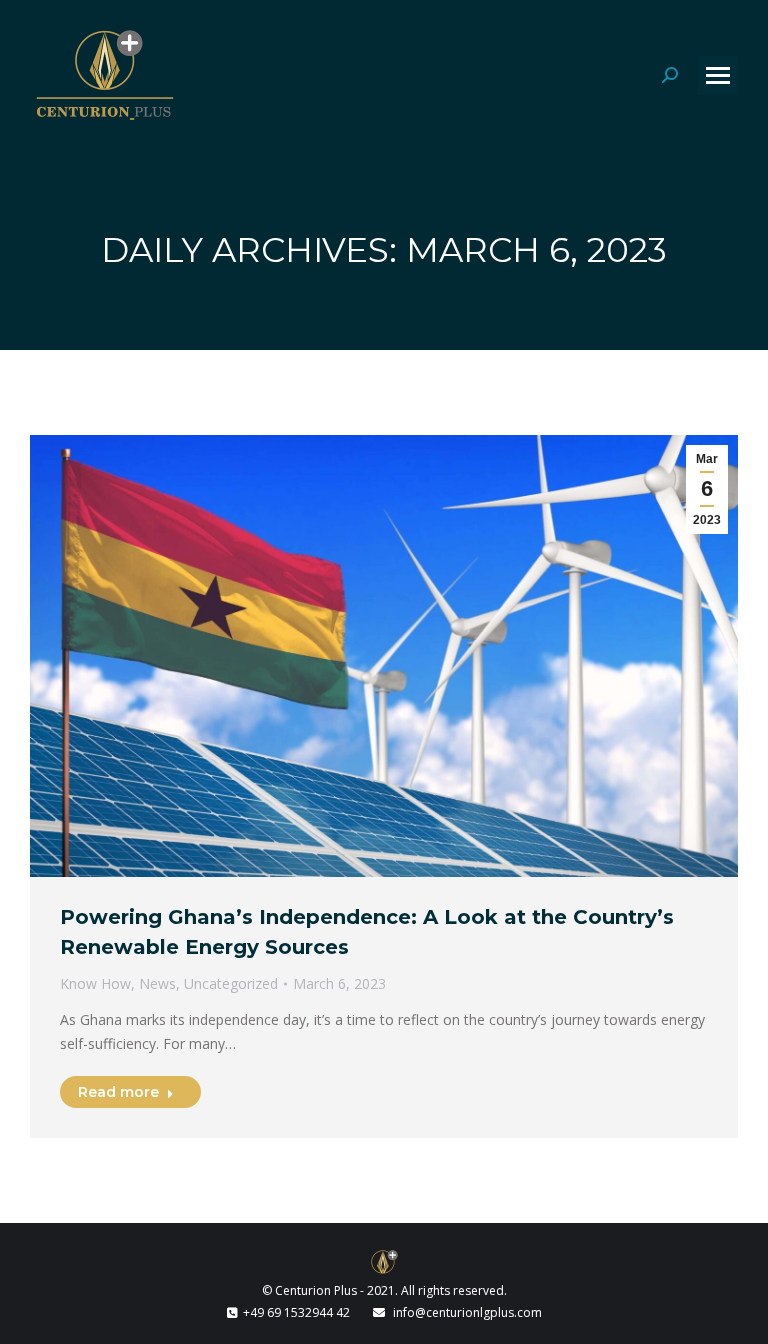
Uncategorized (231, 983)
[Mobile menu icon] (718, 75)
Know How (95, 983)
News (157, 983)
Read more (118, 1092)
